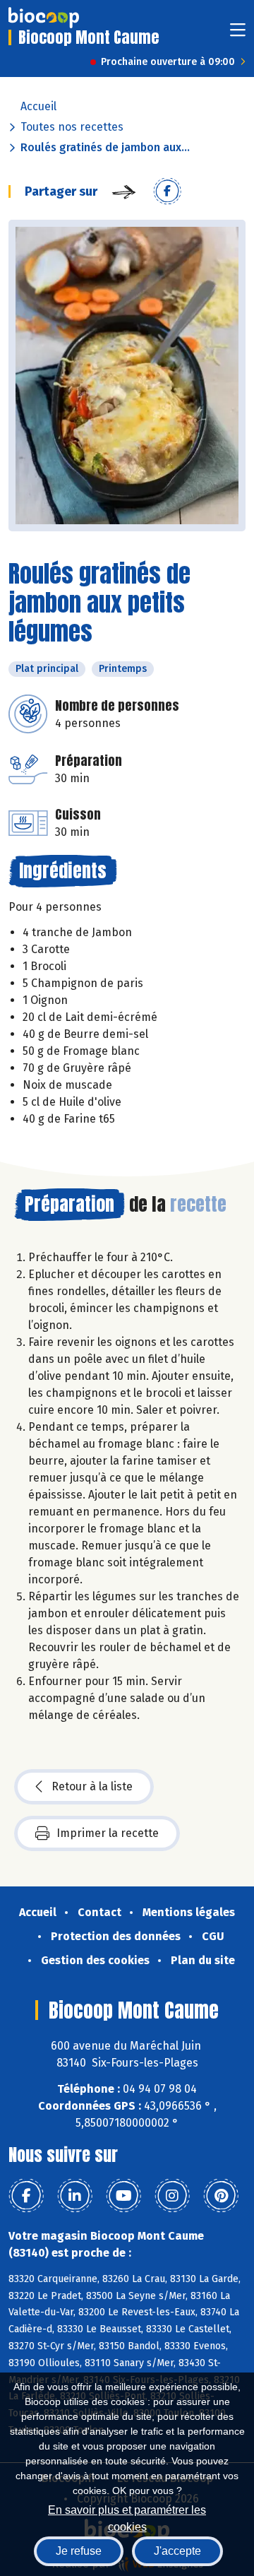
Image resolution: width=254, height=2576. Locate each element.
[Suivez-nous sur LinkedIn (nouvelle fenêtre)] (75, 2196)
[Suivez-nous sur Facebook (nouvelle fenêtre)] (26, 2196)
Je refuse (79, 2551)
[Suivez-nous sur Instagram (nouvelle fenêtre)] (172, 2196)
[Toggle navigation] (238, 34)
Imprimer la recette (108, 1833)
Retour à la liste (92, 1786)
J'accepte (177, 2551)
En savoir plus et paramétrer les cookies (127, 2517)
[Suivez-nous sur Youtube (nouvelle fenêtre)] (123, 2196)
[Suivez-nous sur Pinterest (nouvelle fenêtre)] (221, 2196)
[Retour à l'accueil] (44, 18)
